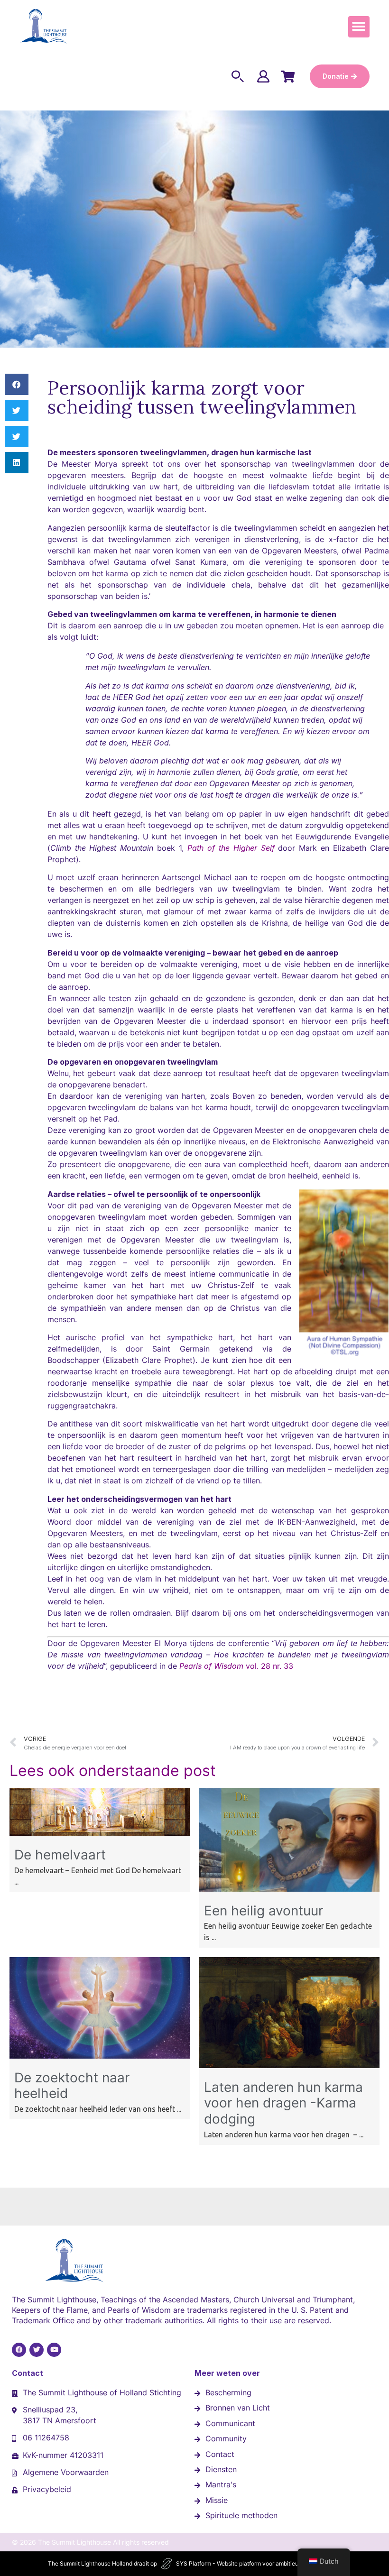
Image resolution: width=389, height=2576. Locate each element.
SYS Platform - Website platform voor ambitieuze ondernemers (259, 2563)
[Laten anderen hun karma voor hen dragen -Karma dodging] (289, 2065)
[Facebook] (19, 2350)
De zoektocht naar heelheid (72, 2086)
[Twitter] (37, 2350)
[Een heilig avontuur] (289, 1889)
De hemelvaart (60, 1855)
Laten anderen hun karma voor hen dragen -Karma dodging (283, 2103)
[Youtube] (54, 2350)
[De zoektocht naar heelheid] (100, 2056)
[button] (359, 27)
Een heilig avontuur (264, 1911)
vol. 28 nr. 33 (236, 1666)
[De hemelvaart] (100, 1833)
